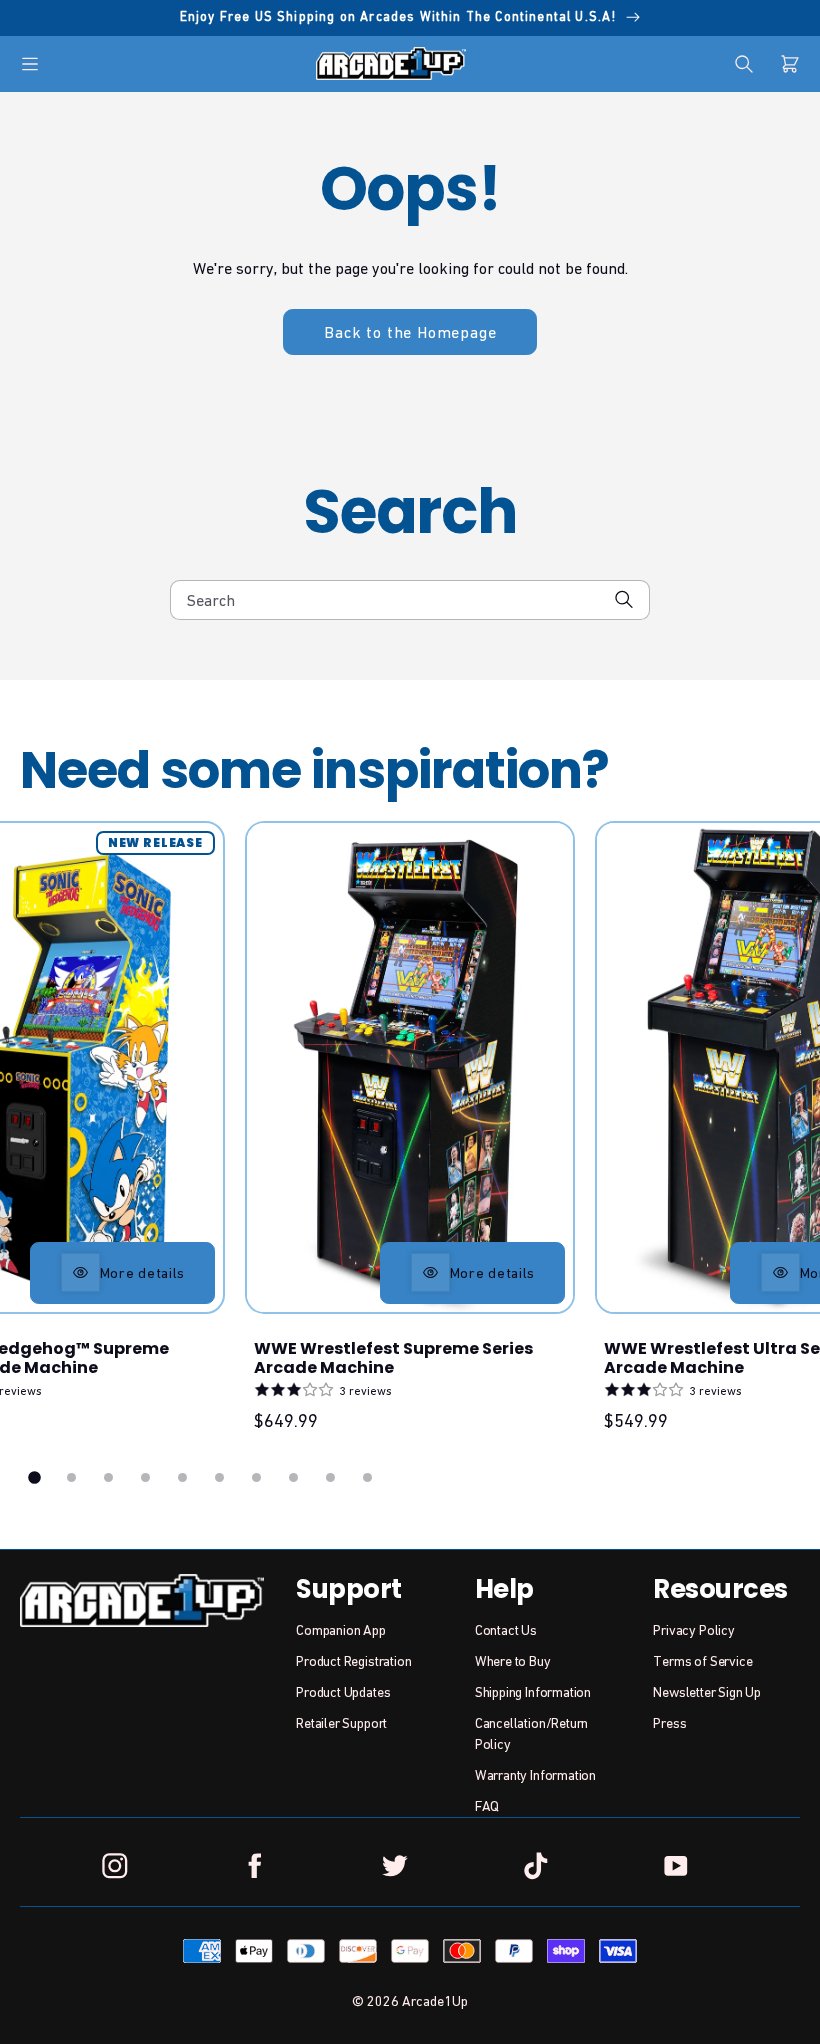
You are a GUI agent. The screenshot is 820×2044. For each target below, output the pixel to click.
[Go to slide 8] (293, 1477)
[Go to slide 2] (71, 1477)
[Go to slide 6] (219, 1477)
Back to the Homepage (410, 332)
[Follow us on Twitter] (395, 1866)
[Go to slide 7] (256, 1477)
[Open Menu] (30, 64)
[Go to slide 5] (182, 1477)
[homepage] (391, 63)
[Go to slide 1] (35, 1478)
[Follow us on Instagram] (115, 1866)
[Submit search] (624, 599)
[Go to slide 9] (330, 1477)
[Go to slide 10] (367, 1477)
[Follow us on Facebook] (255, 1866)
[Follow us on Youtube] (676, 1866)
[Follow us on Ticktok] (535, 1866)
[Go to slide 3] (108, 1477)
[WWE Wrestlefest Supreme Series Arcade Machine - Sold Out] (410, 1067)
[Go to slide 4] (145, 1477)
